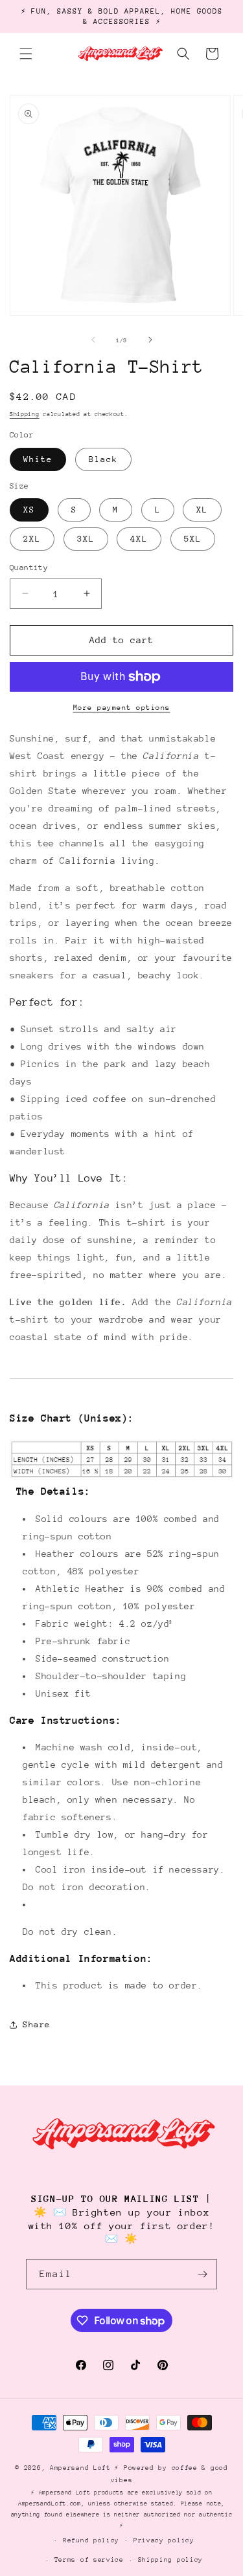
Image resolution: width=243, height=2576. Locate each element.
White (38, 459)
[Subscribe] (202, 2274)
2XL (32, 539)
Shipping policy (171, 2560)
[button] (26, 54)
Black (103, 459)
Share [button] (37, 2024)
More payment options (122, 708)
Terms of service (89, 2560)
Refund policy (91, 2540)
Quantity (29, 567)
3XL (86, 539)
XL (202, 510)
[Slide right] (150, 340)
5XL (193, 539)
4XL (139, 539)
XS (29, 510)
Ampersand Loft (80, 2468)
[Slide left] (93, 340)
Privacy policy (164, 2540)
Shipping (25, 414)
